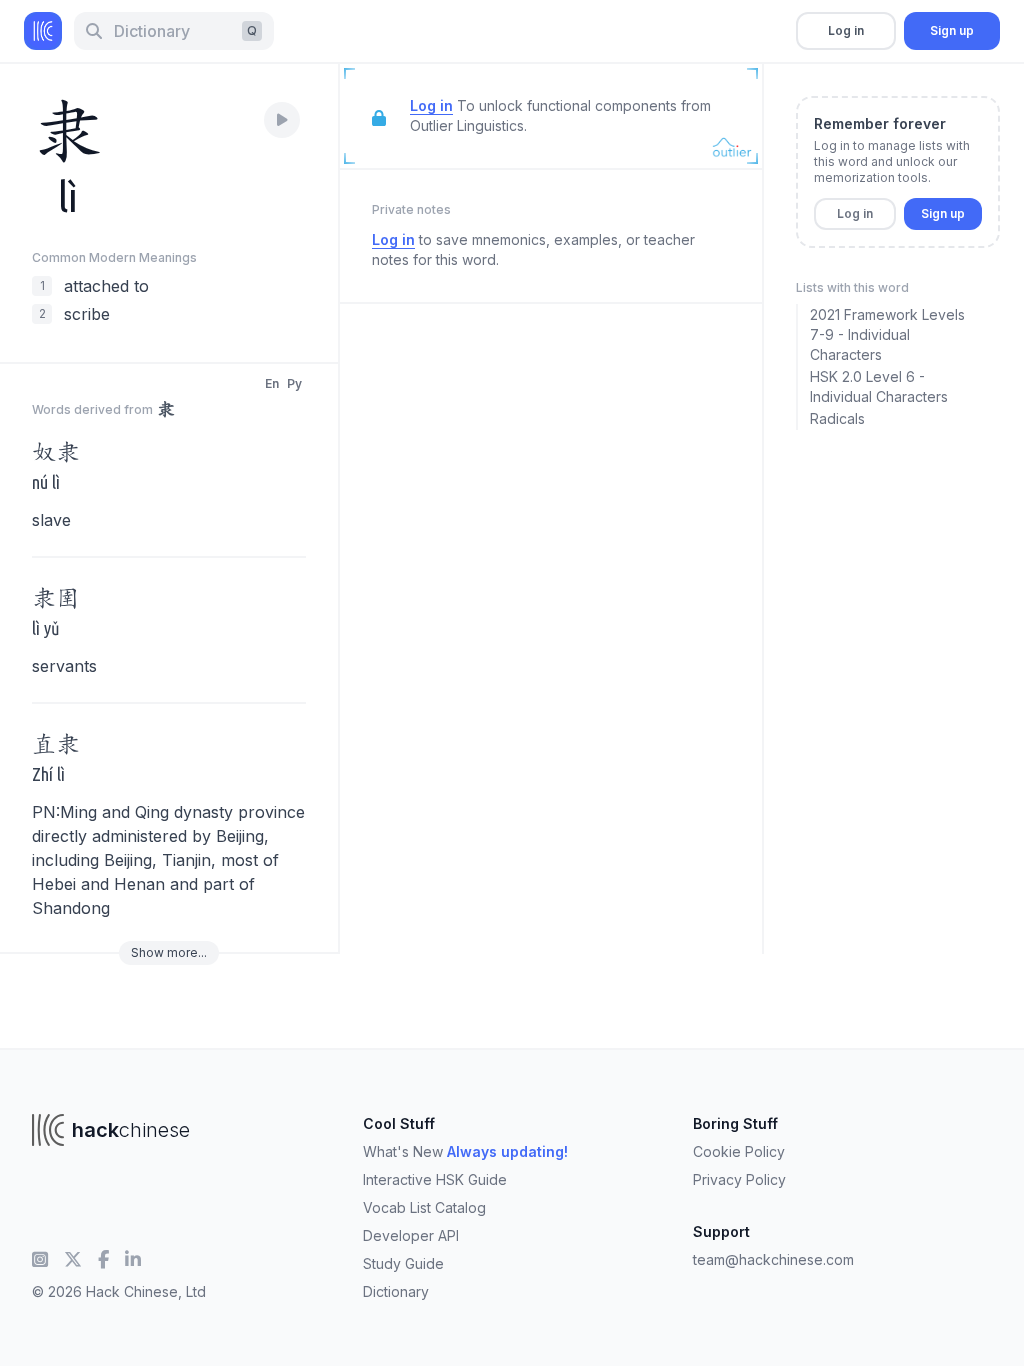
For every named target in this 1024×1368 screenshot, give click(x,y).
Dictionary (396, 1291)
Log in (846, 30)
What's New (465, 1151)
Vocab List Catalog (424, 1207)
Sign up (952, 30)
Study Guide (403, 1263)
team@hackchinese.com (773, 1259)
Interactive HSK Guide (435, 1179)
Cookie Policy (739, 1151)
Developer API (411, 1235)
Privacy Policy (739, 1179)
